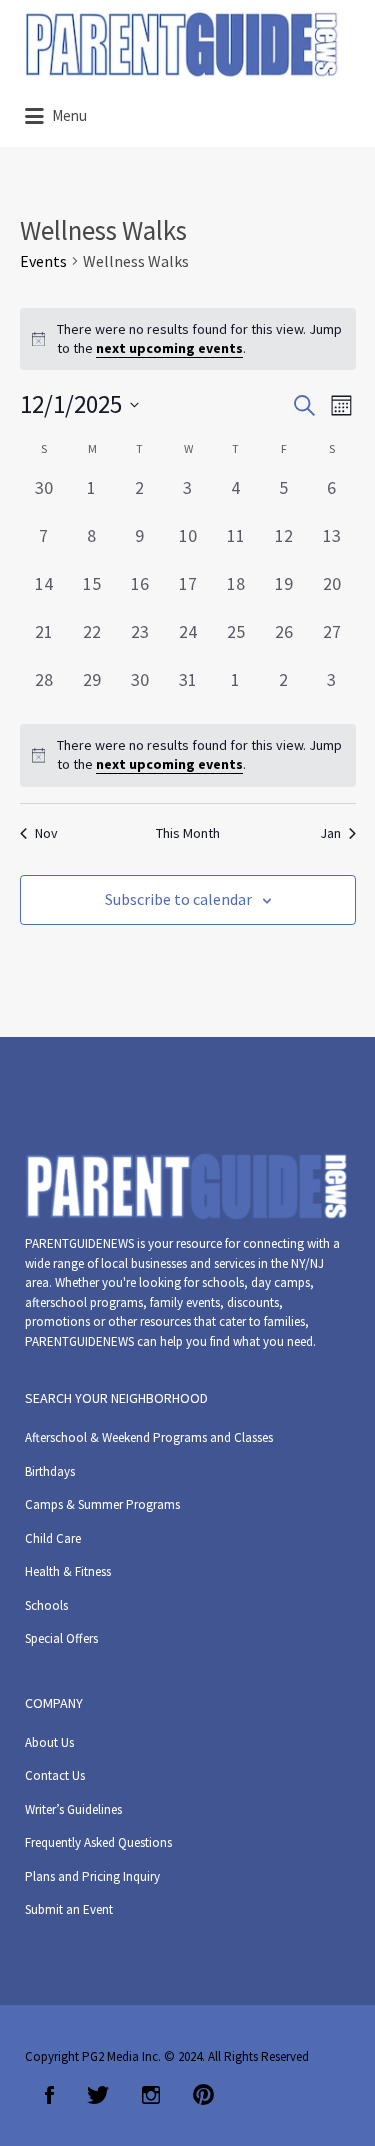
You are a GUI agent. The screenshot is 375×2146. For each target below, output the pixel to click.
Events (43, 261)
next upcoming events (169, 348)
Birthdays (50, 1471)
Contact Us (55, 1775)
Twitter (98, 2095)
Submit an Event (69, 1909)
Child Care (53, 1538)
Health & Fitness (68, 1571)
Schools (46, 1605)
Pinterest (203, 2095)
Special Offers (61, 1638)
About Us (49, 1742)
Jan (330, 833)
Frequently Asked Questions (98, 1842)
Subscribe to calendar (178, 899)
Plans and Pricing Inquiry (92, 1876)
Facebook (49, 2095)
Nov (46, 833)
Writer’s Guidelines (73, 1809)
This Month (188, 833)
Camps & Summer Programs (102, 1504)
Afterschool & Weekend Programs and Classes (149, 1437)
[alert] (188, 755)
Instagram (151, 2095)
